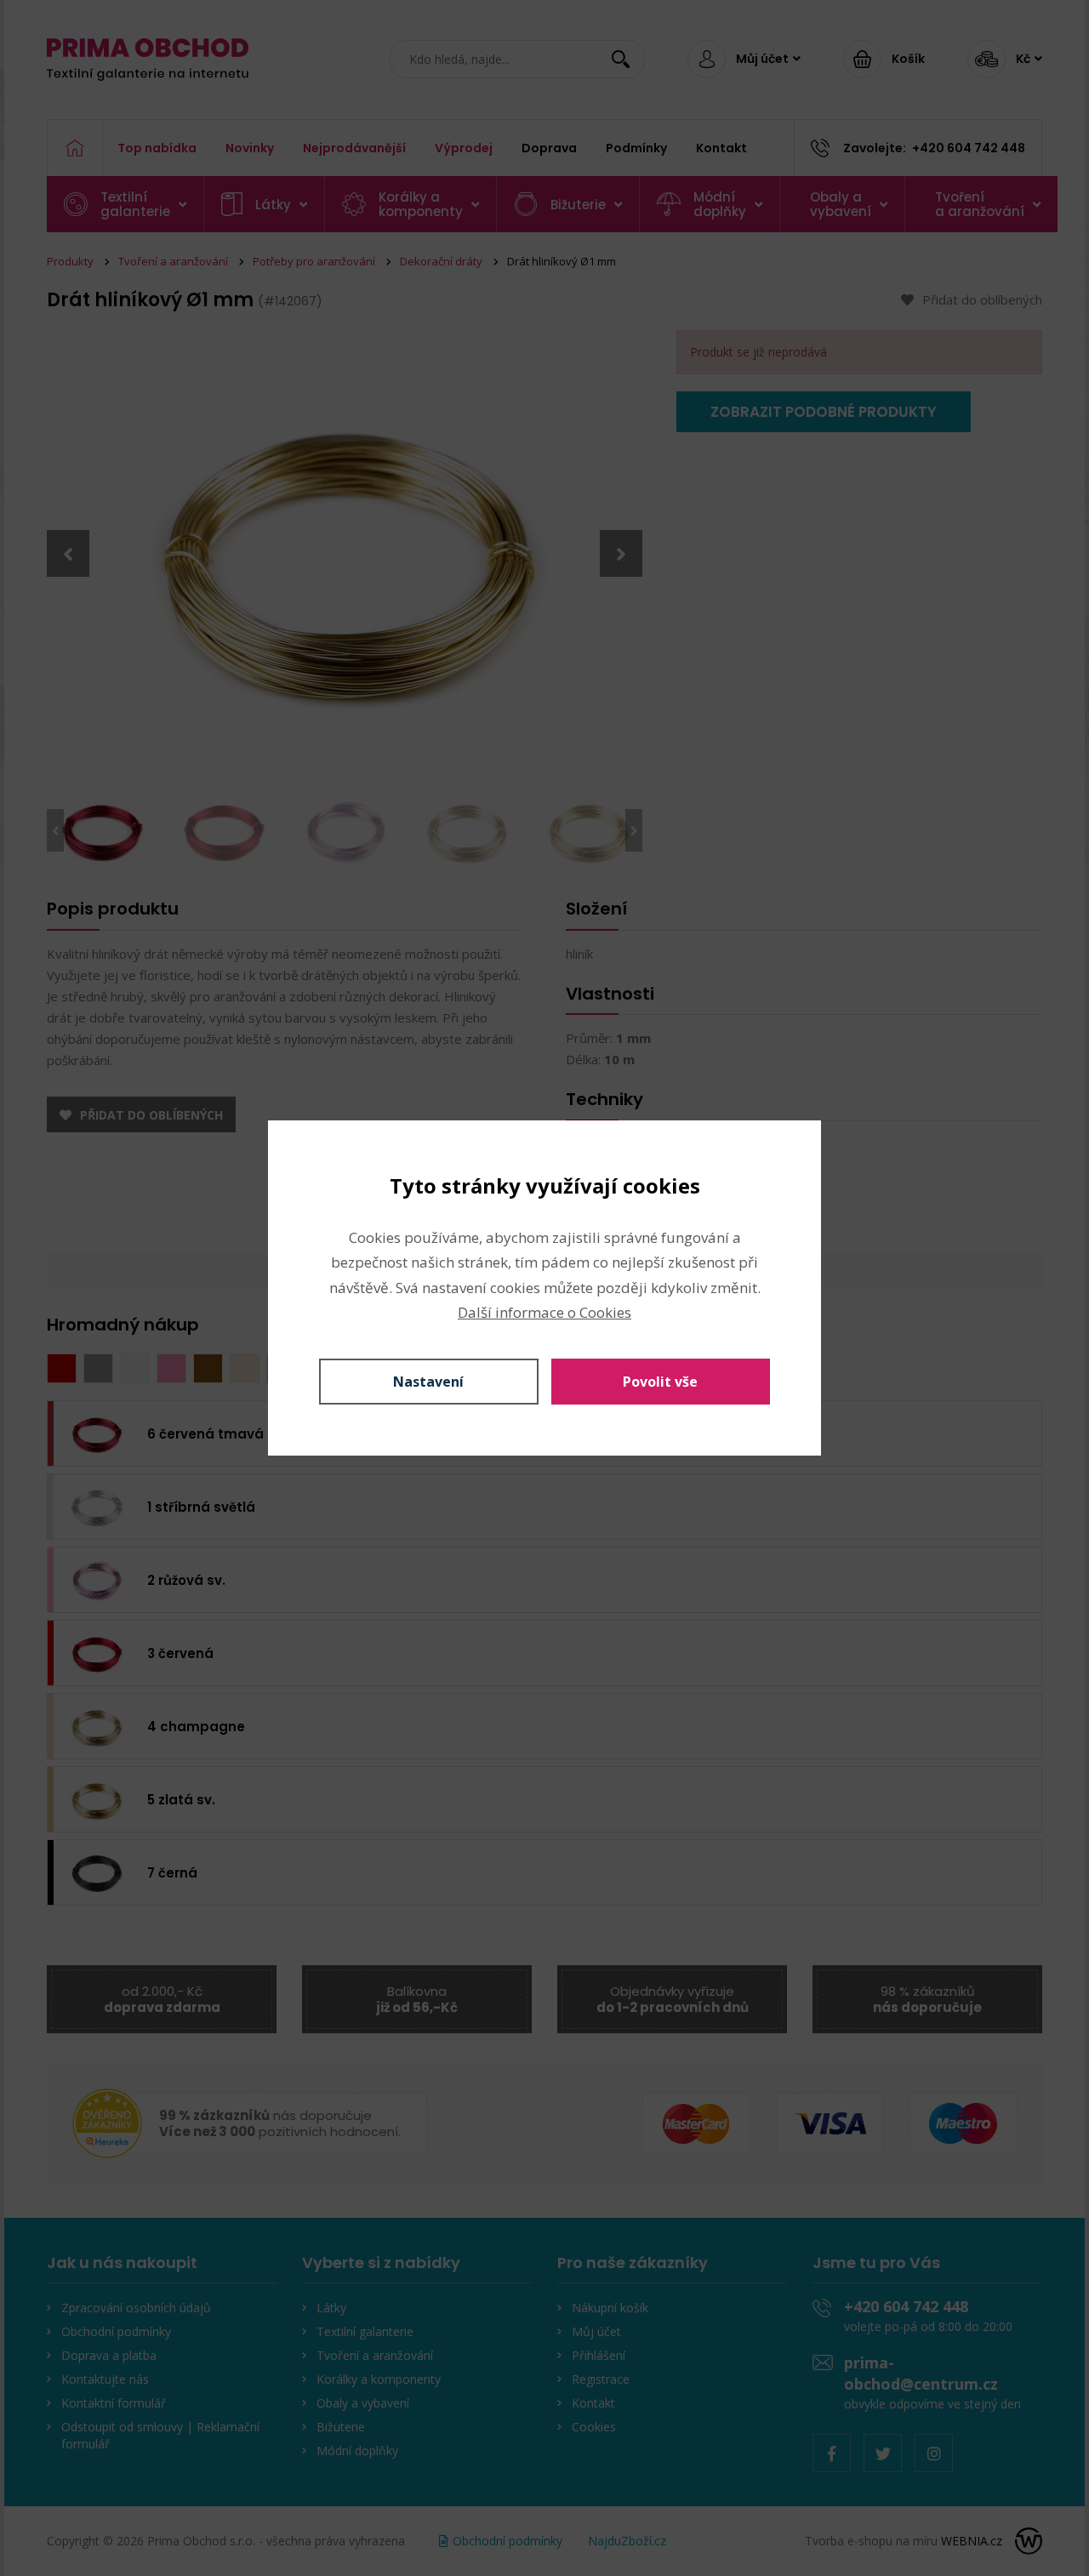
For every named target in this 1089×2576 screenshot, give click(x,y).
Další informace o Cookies (544, 1312)
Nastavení (428, 1382)
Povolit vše (660, 1382)
